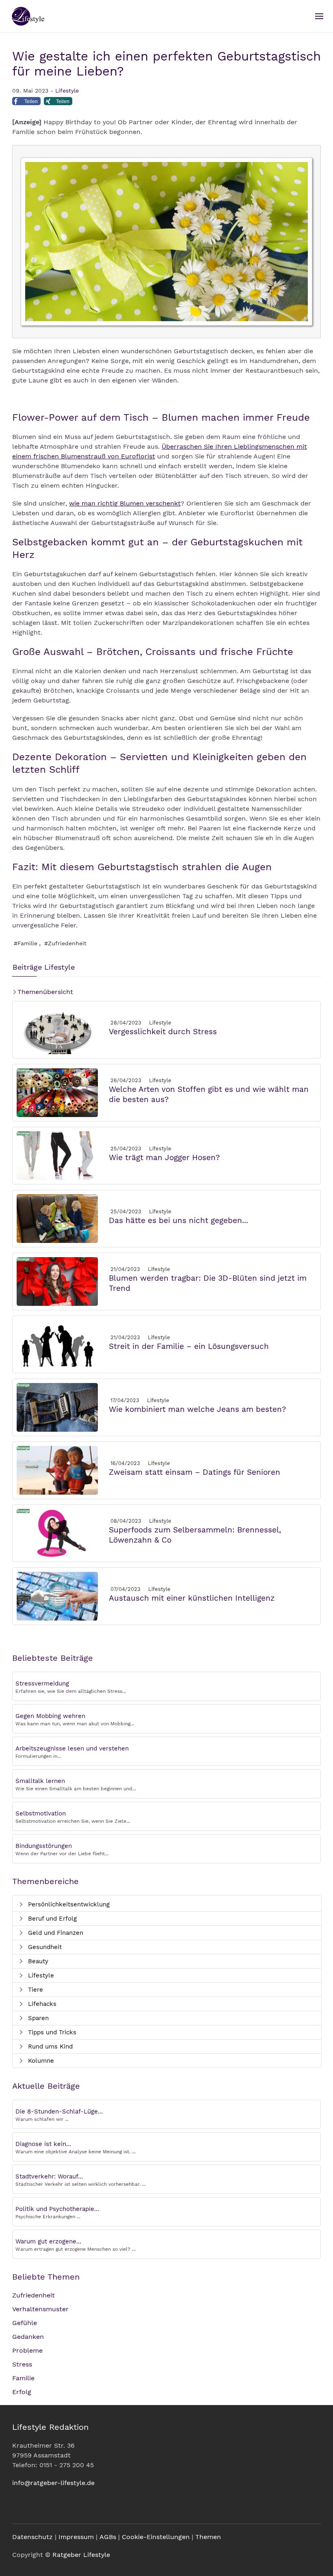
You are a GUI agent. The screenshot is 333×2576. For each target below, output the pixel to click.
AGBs (108, 2537)
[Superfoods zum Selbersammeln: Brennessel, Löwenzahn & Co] (57, 1533)
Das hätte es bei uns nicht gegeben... (178, 1220)
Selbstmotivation (41, 1813)
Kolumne (40, 2061)
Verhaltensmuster (40, 2309)
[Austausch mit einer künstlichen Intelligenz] (57, 1596)
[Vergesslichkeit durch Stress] (57, 1029)
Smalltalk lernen (40, 1781)
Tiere (35, 1990)
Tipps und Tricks (51, 2032)
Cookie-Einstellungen (156, 2537)
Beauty (37, 1961)
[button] (26, 104)
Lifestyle (67, 91)
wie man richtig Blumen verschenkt (125, 503)
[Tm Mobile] (319, 16)
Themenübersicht (44, 992)
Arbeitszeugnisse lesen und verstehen (72, 1748)
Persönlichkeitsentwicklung (68, 1904)
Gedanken (28, 2337)
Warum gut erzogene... (48, 2241)
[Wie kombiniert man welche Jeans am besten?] (57, 1407)
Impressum (76, 2537)
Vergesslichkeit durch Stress (163, 1032)
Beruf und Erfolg (51, 1919)
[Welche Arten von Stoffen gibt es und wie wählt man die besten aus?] (57, 1092)
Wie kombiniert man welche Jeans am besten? (197, 1409)
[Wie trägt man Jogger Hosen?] (57, 1155)
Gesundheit (44, 1947)
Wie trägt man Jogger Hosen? (164, 1157)
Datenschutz (32, 2537)
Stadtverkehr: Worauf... (49, 2176)
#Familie (26, 943)
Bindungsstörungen (44, 1846)
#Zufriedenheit (65, 943)
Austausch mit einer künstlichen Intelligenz (192, 1598)
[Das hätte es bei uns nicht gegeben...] (57, 1218)
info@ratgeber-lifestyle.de (53, 2483)
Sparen (37, 2018)
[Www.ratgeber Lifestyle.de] (27, 16)
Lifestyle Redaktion (50, 2427)
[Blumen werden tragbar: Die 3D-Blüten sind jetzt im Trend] (57, 1281)
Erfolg (22, 2392)
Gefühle (25, 2323)
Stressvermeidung (42, 1683)
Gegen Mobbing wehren (50, 1716)
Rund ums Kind (49, 2047)
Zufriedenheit (34, 2295)
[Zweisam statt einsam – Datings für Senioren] (57, 1470)
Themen (208, 2537)
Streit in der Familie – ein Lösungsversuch (189, 1346)
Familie (23, 2378)
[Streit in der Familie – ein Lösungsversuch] (57, 1344)
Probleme (27, 2350)
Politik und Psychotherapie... (57, 2209)
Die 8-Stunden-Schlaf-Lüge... (59, 2111)
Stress (22, 2364)
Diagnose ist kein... (43, 2144)
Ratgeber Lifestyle (81, 2555)
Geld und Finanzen (55, 1933)
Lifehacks (41, 2004)
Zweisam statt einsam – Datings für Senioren (195, 1472)
